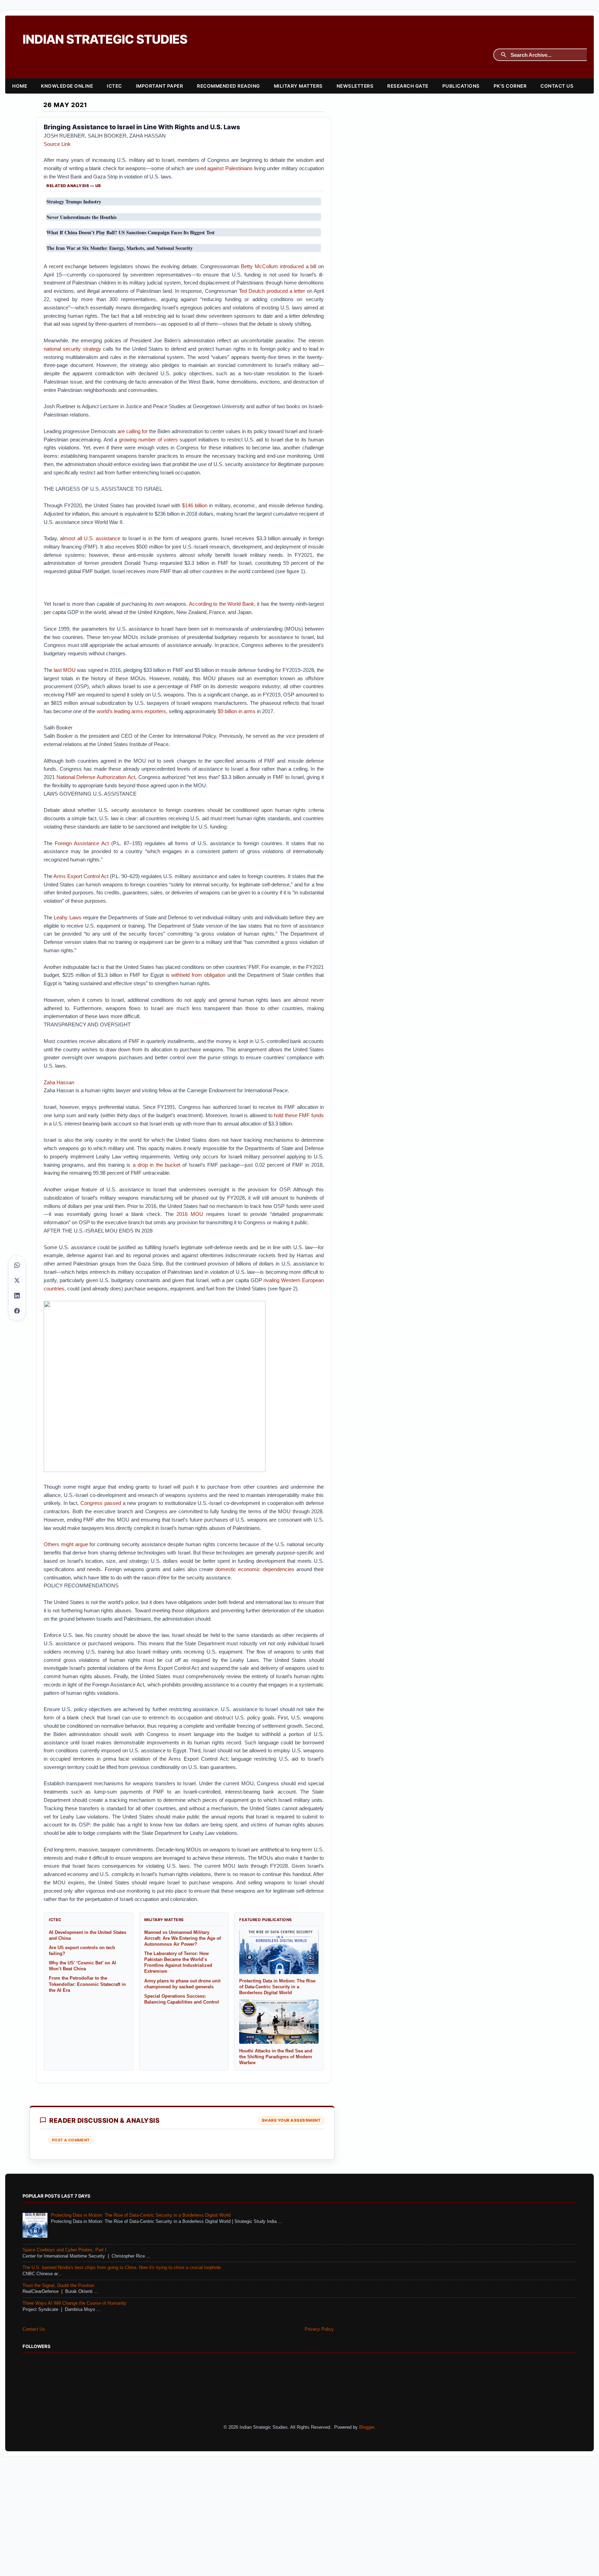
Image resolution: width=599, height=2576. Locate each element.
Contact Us (557, 86)
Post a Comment (71, 2140)
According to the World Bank (222, 604)
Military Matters (298, 86)
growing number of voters (148, 440)
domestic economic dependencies (255, 1569)
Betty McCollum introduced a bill (279, 266)
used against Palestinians (224, 168)
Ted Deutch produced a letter (272, 291)
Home (20, 86)
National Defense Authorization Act (96, 777)
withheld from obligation (198, 975)
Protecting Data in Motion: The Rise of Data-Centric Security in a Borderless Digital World (141, 2215)
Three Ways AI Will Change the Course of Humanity (75, 2303)
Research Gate (408, 86)
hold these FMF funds (299, 1115)
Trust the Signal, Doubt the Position (58, 2286)
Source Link (57, 144)
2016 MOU (190, 1214)
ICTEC (114, 86)
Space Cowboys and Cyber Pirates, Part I (64, 2250)
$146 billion (195, 505)
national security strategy (72, 349)
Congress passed (101, 1503)
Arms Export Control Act (81, 876)
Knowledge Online (67, 86)
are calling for (133, 431)
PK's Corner (510, 86)
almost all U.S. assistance (90, 538)
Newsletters (355, 86)
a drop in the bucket (157, 1165)
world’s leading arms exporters (131, 711)
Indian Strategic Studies (105, 39)
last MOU (65, 670)
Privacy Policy (319, 2329)
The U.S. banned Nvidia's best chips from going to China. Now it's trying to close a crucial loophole (122, 2268)
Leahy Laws (67, 917)
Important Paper (160, 86)
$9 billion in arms (237, 711)
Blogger (367, 2427)
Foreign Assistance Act (82, 843)
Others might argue (66, 1544)
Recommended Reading (228, 86)
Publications (461, 86)
